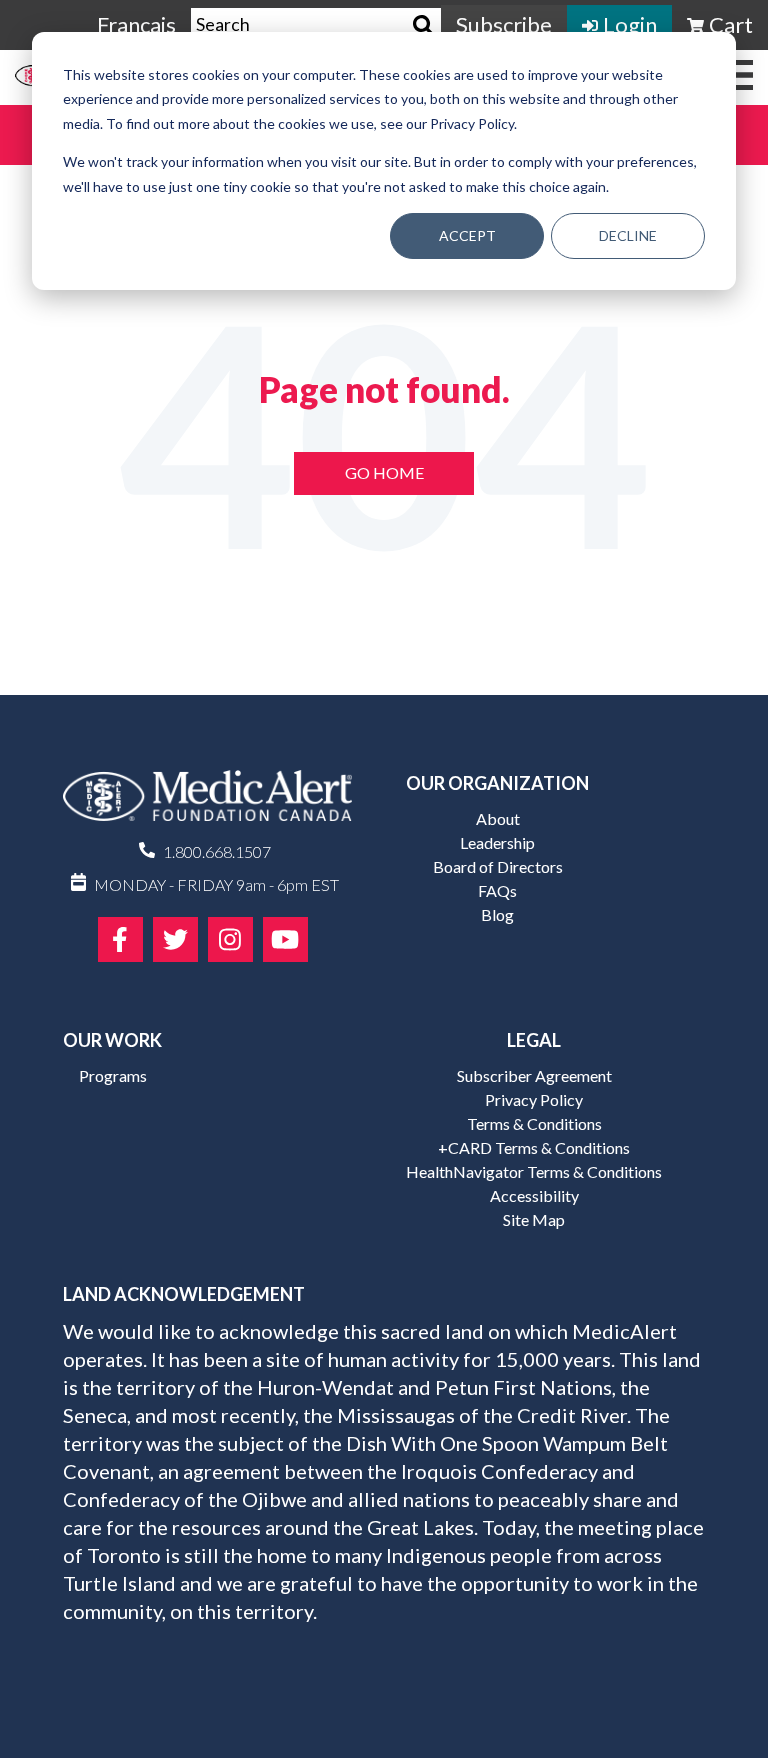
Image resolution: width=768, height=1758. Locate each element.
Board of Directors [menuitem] (498, 866)
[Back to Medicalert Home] (207, 803)
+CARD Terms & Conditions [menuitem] (534, 1147)
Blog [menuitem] (497, 914)
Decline (628, 235)
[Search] (423, 25)
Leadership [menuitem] (497, 842)
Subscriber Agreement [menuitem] (534, 1075)
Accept (467, 235)
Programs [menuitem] (113, 1075)
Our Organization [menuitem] (497, 783)
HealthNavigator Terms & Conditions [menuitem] (534, 1171)
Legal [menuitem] (534, 1040)
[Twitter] (175, 939)
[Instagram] (230, 939)
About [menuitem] (498, 818)
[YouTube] (285, 939)
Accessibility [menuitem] (534, 1195)
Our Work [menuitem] (112, 1040)
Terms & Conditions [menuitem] (534, 1123)
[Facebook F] (120, 939)
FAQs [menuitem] (497, 890)
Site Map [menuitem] (534, 1219)
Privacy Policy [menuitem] (534, 1099)
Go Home (384, 472)
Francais (136, 24)
